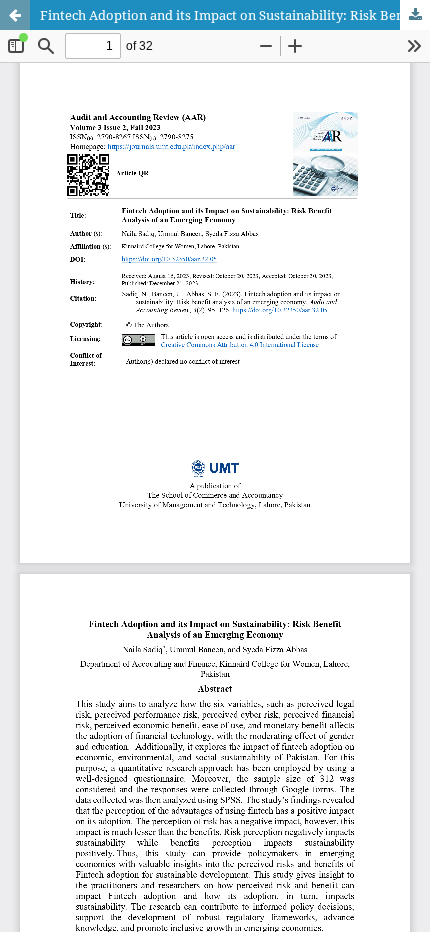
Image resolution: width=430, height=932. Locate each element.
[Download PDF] (415, 15)
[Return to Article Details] (15, 15)
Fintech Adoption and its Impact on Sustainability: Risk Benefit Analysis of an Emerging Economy (235, 15)
